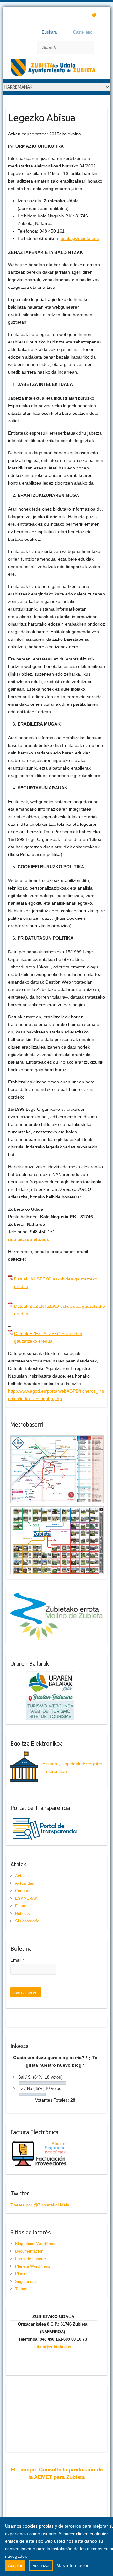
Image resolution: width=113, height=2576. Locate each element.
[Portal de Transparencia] (45, 1819)
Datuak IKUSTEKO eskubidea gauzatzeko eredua (56, 1283)
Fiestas (22, 1906)
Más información (73, 2565)
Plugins (22, 2274)
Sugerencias (26, 2281)
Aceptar (15, 2565)
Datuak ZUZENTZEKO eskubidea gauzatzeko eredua (59, 1310)
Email (17, 1960)
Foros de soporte (30, 2259)
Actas (20, 1876)
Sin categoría (27, 1921)
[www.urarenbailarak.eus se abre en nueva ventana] (42, 1675)
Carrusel (23, 1891)
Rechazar (41, 2565)
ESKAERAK (26, 1898)
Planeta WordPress (33, 2266)
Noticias (22, 1913)
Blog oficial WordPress (36, 2244)
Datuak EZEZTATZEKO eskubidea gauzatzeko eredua (48, 1337)
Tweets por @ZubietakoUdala (40, 2205)
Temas (21, 2289)
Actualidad (25, 1883)
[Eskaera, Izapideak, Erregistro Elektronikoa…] (57, 1780)
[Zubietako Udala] (53, 69)
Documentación (29, 2251)
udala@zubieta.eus (80, 238)
